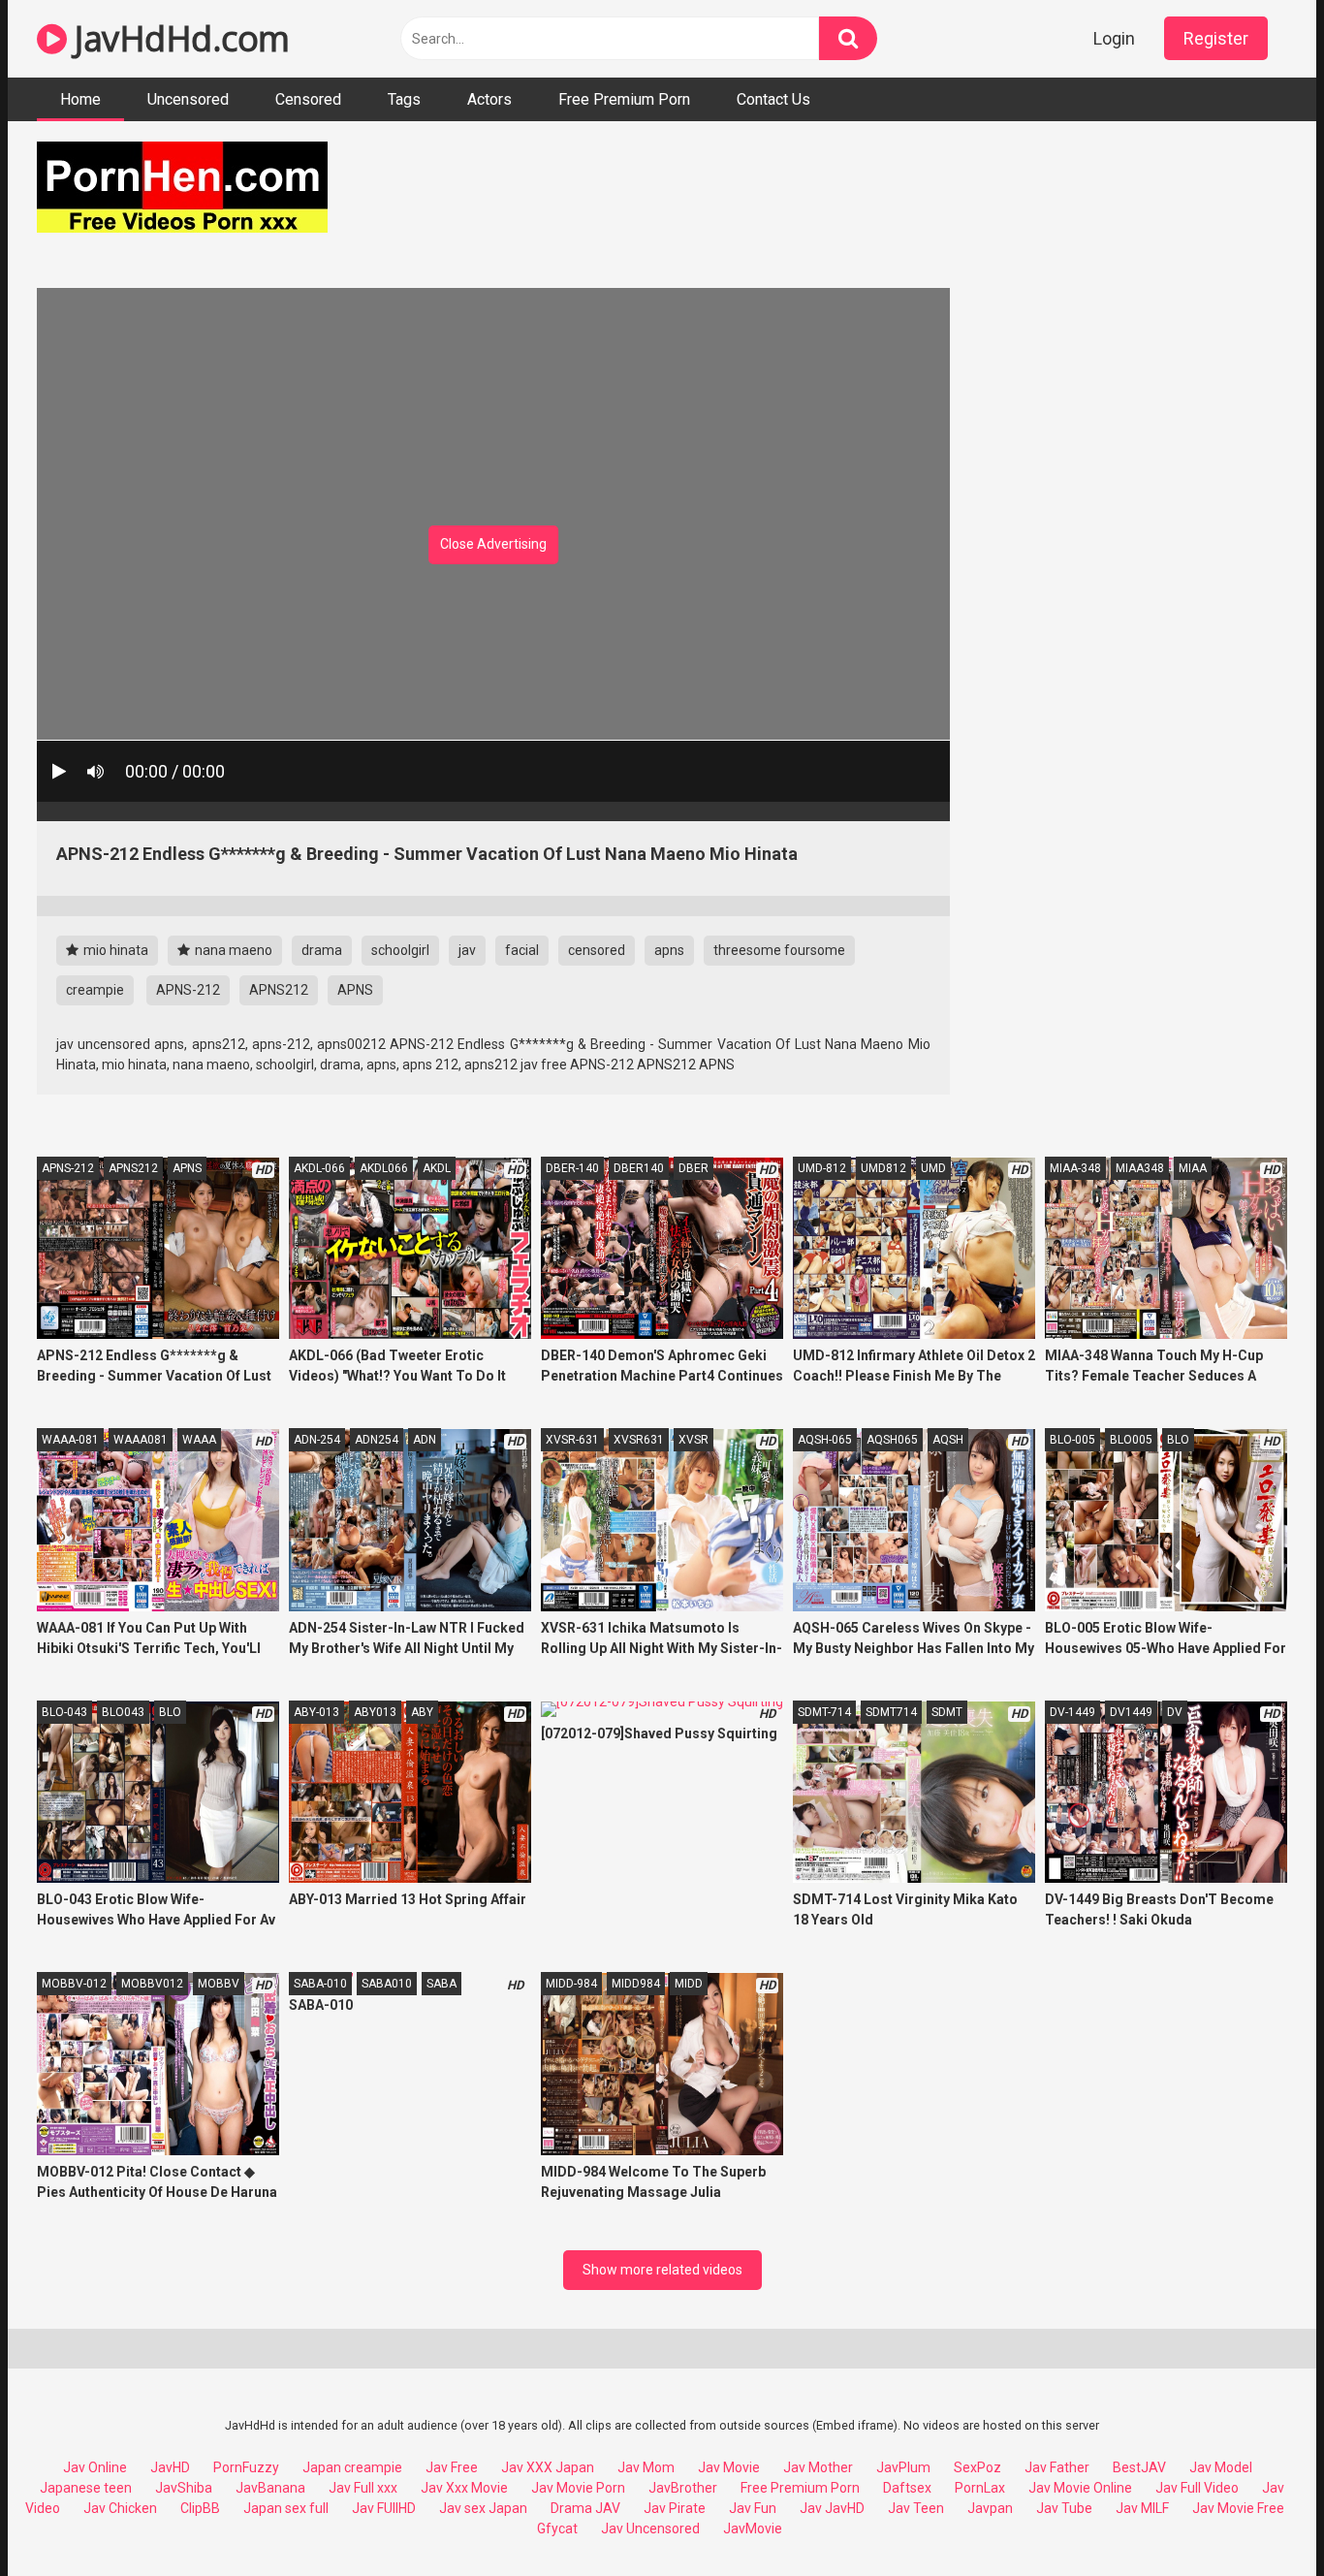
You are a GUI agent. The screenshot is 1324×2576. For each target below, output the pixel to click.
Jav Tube (1064, 2508)
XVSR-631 (572, 1440)
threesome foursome (779, 950)
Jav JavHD (832, 2508)
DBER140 (639, 1168)
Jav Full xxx (363, 2488)
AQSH (948, 1440)
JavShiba (184, 2488)
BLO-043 (64, 1712)
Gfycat (557, 2528)
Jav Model (1221, 2467)
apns (669, 950)
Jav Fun (753, 2508)
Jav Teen (916, 2508)
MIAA (1193, 1168)
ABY (422, 1712)
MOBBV (219, 1984)
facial (522, 950)
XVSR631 (639, 1440)
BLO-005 (1072, 1440)
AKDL (437, 1168)
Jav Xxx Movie (464, 2488)
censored (597, 950)
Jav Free (452, 2467)
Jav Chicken (120, 2508)
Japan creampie (352, 2467)
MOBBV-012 (74, 1984)
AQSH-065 (825, 1440)
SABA (441, 1984)
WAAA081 (141, 1440)
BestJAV (1139, 2467)
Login (1114, 38)
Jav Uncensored (650, 2528)
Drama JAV (585, 2508)
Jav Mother (818, 2467)
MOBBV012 (152, 1984)
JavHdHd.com (178, 38)
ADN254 (377, 1440)
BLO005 (1131, 1440)
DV (1175, 1712)
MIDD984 (636, 1984)
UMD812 (883, 1168)
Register (1216, 38)
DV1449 (1131, 1712)
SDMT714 (891, 1712)
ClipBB (200, 2508)
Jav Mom (646, 2467)
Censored (308, 99)
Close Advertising (493, 544)
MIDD (689, 1984)
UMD (933, 1168)
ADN (425, 1440)
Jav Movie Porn (578, 2488)
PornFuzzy (246, 2467)
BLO (1178, 1440)
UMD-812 (822, 1168)
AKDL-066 (319, 1168)
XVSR (694, 1440)
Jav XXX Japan (548, 2467)
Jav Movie (729, 2467)
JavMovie (753, 2528)
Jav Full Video (1197, 2488)
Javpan (990, 2508)
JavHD (170, 2467)
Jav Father (1057, 2467)
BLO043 (123, 1712)
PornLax (980, 2488)
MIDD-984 (571, 1984)
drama (322, 950)
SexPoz (977, 2467)
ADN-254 (317, 1440)
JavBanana (270, 2488)
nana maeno (232, 950)
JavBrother (683, 2488)
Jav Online (95, 2467)
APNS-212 (188, 990)
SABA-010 (320, 1984)
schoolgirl (400, 950)
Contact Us (773, 99)
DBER (694, 1168)
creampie (95, 990)
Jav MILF (1142, 2508)
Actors (489, 99)
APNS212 (279, 990)
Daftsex (907, 2488)
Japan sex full (286, 2508)
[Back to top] (1259, 2517)
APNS (355, 990)
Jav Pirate (675, 2508)
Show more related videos (662, 2270)
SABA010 (387, 1984)
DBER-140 (572, 1168)
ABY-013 (316, 1712)
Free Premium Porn (624, 99)
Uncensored (188, 99)
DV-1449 (1072, 1712)
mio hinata (114, 950)
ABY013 (375, 1712)
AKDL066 (384, 1168)
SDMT (947, 1712)
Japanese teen (86, 2488)
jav (467, 950)
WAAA (199, 1440)
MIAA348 (1140, 1168)
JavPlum (903, 2467)
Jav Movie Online (1080, 2488)
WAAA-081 (70, 1440)
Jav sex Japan (483, 2508)
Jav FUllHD (384, 2508)
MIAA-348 (1075, 1168)
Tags (404, 99)
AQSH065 (892, 1440)
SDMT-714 (824, 1712)
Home (80, 99)
